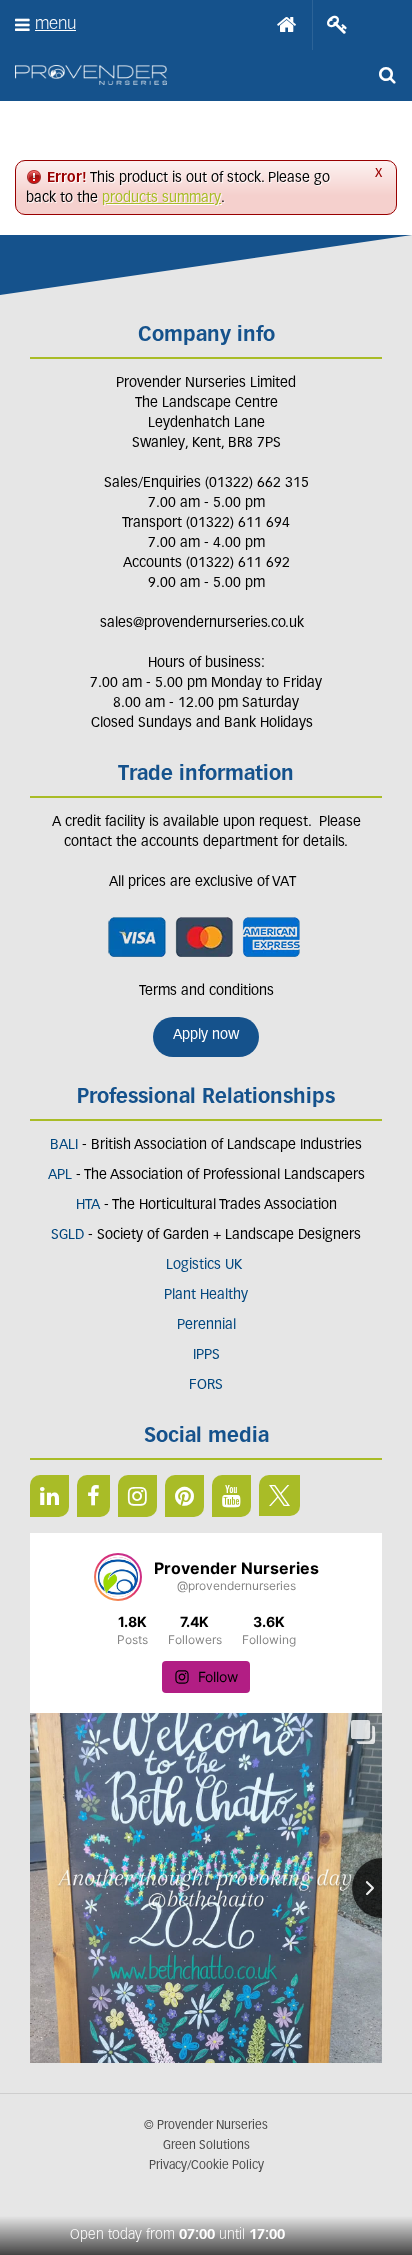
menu (55, 24)
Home (287, 25)
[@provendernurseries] (118, 1577)
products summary (161, 198)
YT (231, 1496)
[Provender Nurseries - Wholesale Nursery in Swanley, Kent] (91, 75)
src (387, 75)
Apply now (206, 1035)
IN (137, 1496)
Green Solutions (206, 2146)
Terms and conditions (206, 991)
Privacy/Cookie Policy (206, 2166)
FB (93, 1496)
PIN (184, 1496)
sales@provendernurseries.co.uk (202, 623)
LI (49, 1496)
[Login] (337, 25)
